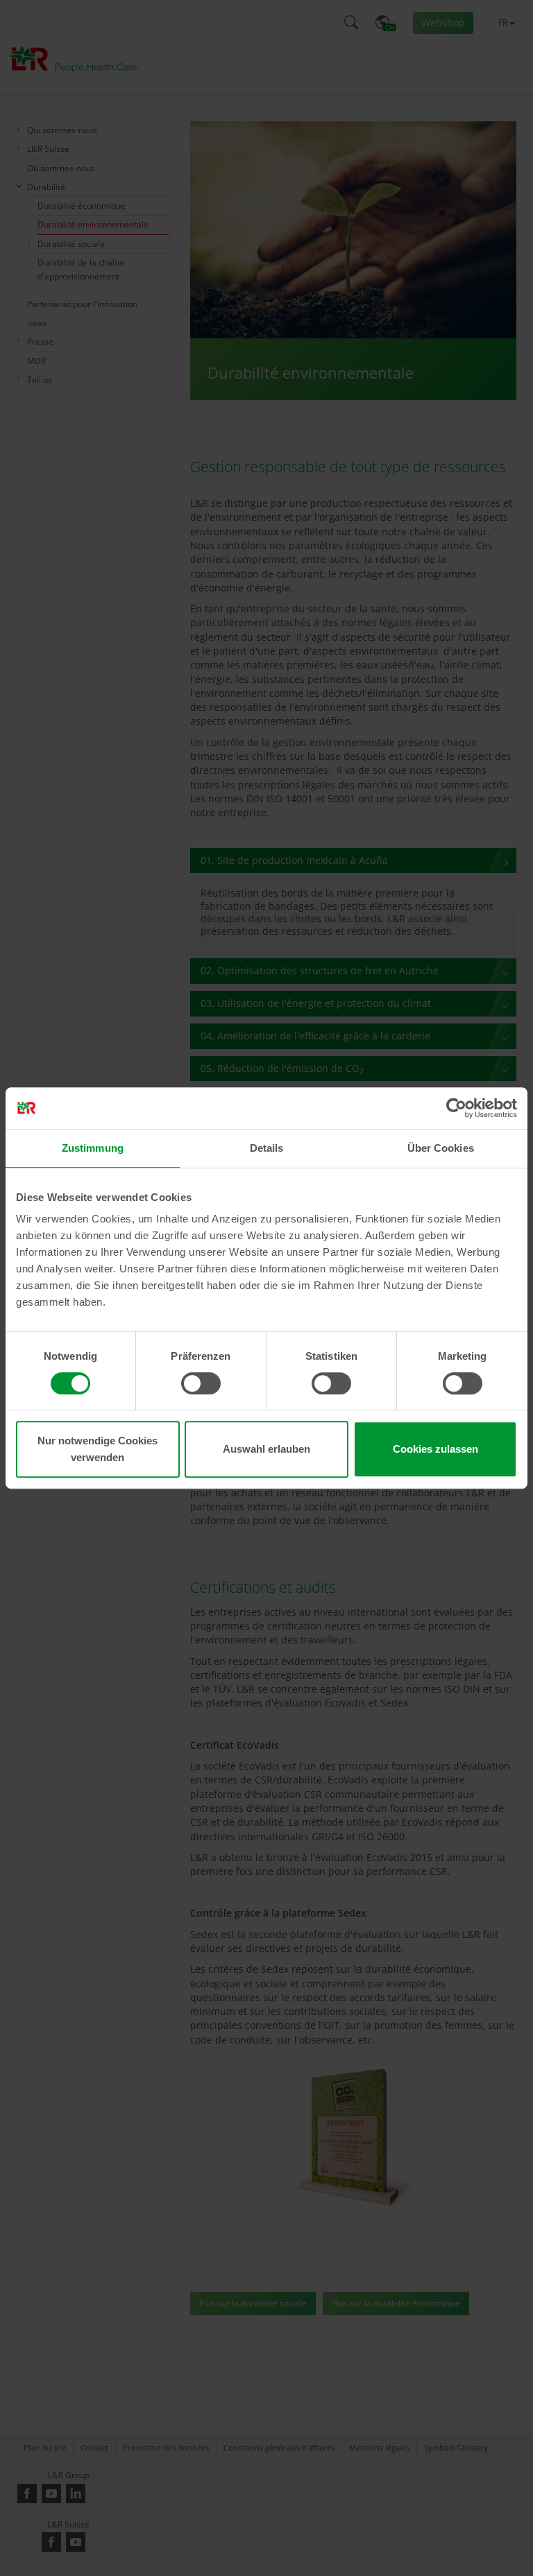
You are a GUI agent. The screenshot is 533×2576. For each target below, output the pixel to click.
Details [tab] (267, 1148)
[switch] (201, 1383)
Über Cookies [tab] (441, 1148)
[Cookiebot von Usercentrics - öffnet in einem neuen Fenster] (456, 1108)
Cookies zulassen (435, 1449)
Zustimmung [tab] (93, 1148)
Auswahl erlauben (266, 1449)
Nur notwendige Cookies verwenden (98, 1449)
